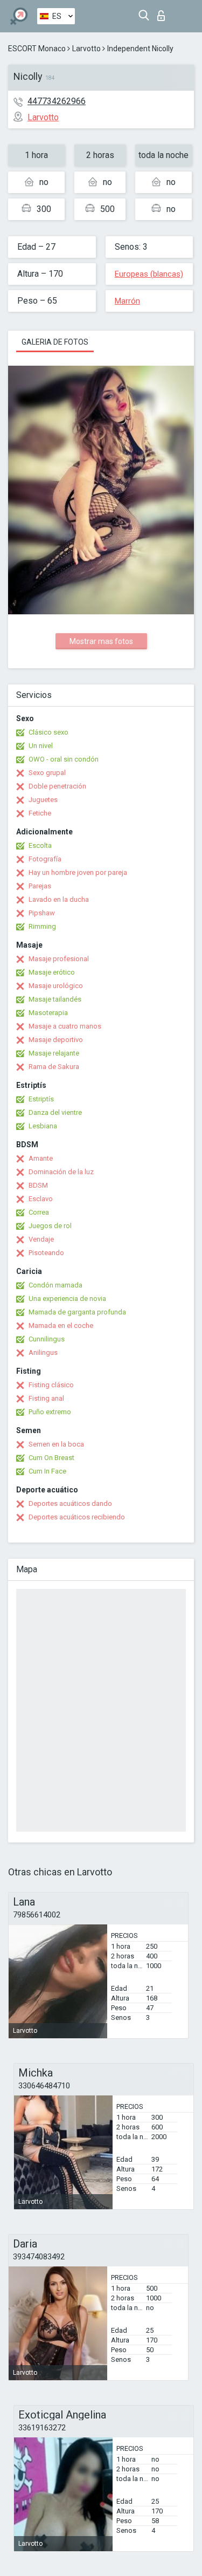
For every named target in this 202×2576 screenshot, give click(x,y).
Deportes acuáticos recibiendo (77, 1517)
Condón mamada (55, 1285)
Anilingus (43, 1352)
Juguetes (43, 800)
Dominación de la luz (61, 1172)
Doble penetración (57, 786)
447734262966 (57, 101)
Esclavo (41, 1199)
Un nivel (41, 746)
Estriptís (41, 1099)
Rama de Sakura (54, 1067)
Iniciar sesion (163, 13)
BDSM (38, 1185)
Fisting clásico (51, 1385)
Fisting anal (46, 1398)
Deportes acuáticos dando (70, 1503)
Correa (39, 1212)
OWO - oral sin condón (64, 759)
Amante (41, 1158)
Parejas (40, 886)
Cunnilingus (47, 1339)
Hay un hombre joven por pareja (78, 872)
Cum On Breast (51, 1458)
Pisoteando (46, 1253)
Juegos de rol (50, 1226)
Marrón (127, 301)
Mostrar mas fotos (101, 641)
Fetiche (40, 813)
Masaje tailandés (55, 999)
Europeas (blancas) (149, 274)
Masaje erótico (52, 972)
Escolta (40, 845)
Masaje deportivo (56, 1040)
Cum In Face (47, 1471)
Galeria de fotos (55, 342)
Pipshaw (42, 913)
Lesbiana (43, 1126)
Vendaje (41, 1239)
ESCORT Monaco (37, 49)
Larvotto (86, 49)
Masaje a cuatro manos (65, 1026)
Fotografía (45, 859)
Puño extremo (50, 1412)
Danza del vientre (55, 1112)
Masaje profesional (59, 959)
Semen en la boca (56, 1444)
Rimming (42, 926)
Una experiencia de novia (67, 1299)
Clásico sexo (48, 732)
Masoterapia (48, 1013)
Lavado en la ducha (59, 899)
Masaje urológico (56, 986)
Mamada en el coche (61, 1325)
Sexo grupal (47, 773)
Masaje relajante (54, 1053)
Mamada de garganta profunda (77, 1312)
